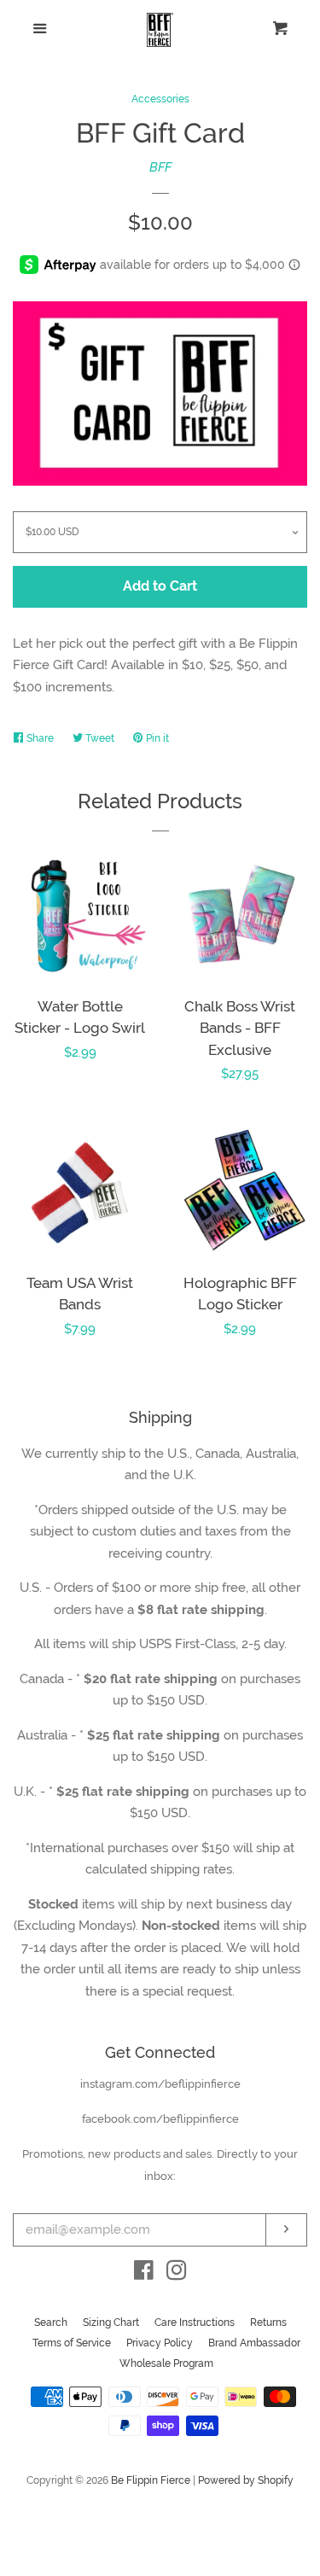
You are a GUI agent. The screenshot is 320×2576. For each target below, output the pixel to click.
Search (51, 2322)
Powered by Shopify (246, 2480)
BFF (160, 167)
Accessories (160, 99)
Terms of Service (72, 2343)
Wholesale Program (166, 2363)
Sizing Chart (111, 2322)
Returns (268, 2322)
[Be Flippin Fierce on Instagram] (177, 2274)
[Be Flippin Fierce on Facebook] (144, 2274)
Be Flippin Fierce (151, 2480)
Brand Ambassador (254, 2343)
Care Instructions (195, 2322)
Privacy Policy (160, 2343)
